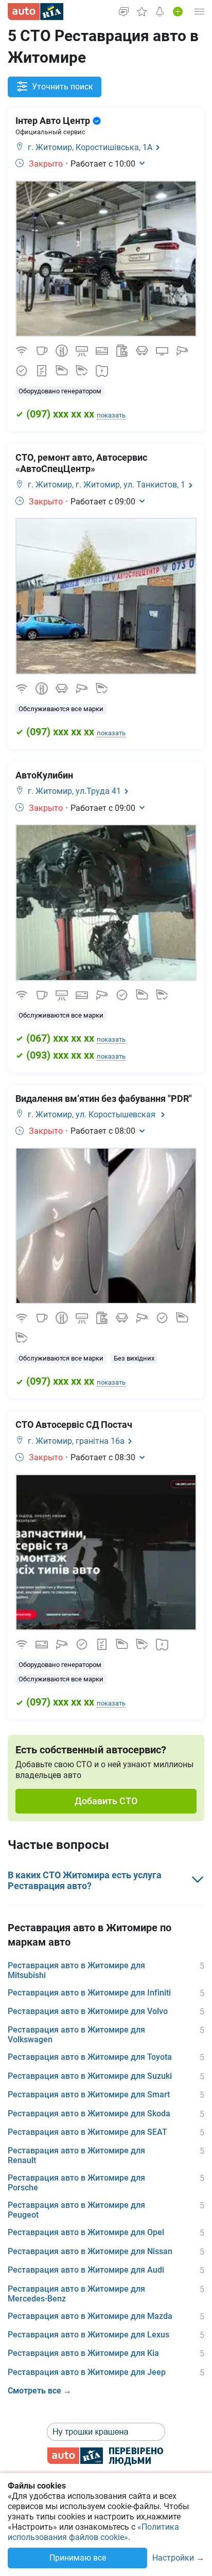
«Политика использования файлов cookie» (93, 2532)
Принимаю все (78, 2558)
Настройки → (178, 2558)
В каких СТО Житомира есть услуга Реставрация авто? (85, 1881)
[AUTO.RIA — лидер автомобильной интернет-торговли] (36, 12)
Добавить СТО (106, 1801)
